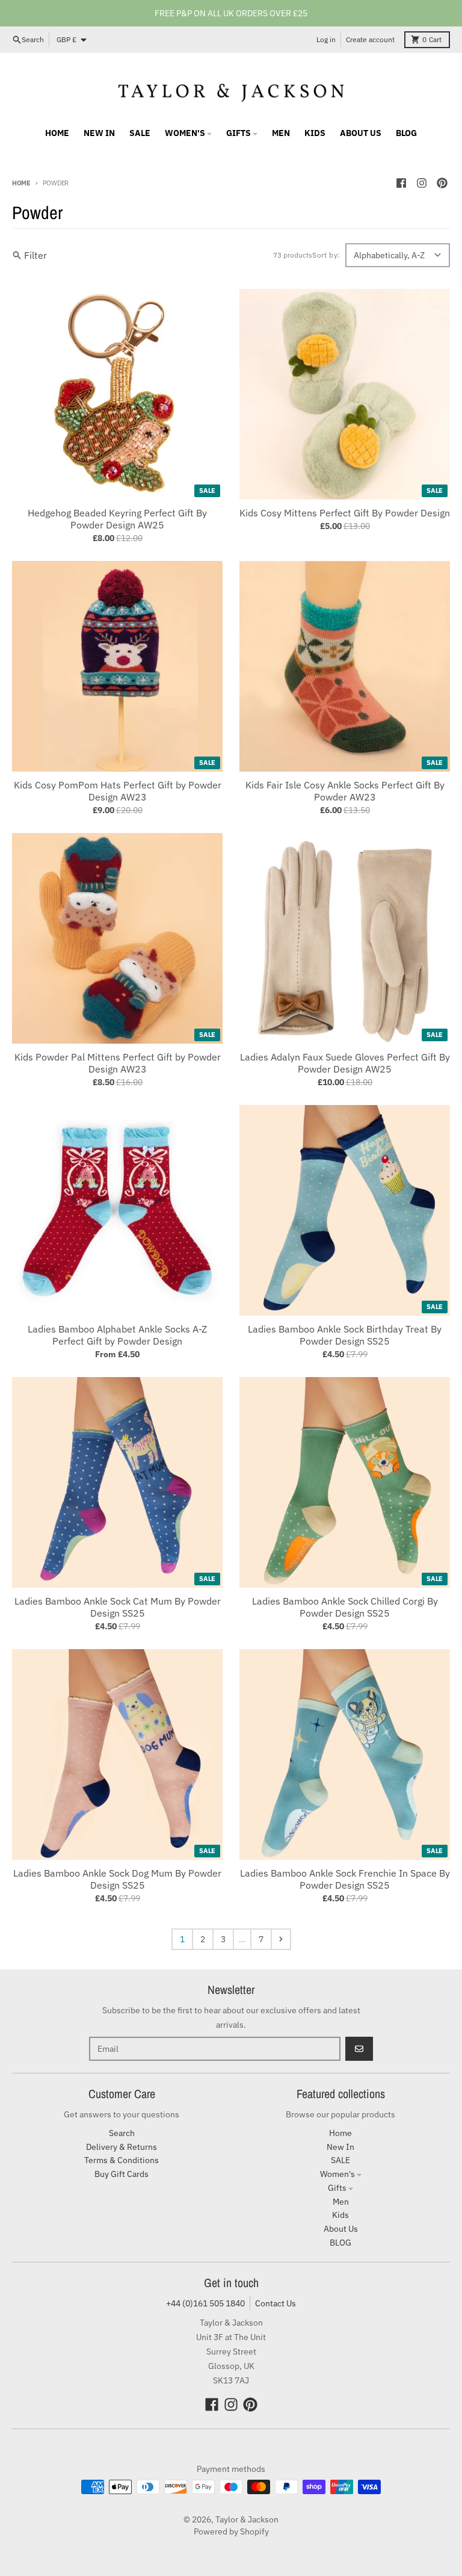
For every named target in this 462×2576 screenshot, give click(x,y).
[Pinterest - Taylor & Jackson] (442, 183)
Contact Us (276, 2303)
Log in (326, 39)
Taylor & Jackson (247, 2519)
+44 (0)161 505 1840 (205, 2303)
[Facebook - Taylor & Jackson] (401, 183)
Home (21, 183)
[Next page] (281, 1939)
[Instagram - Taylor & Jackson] (422, 183)
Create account (370, 39)
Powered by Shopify (231, 2531)
